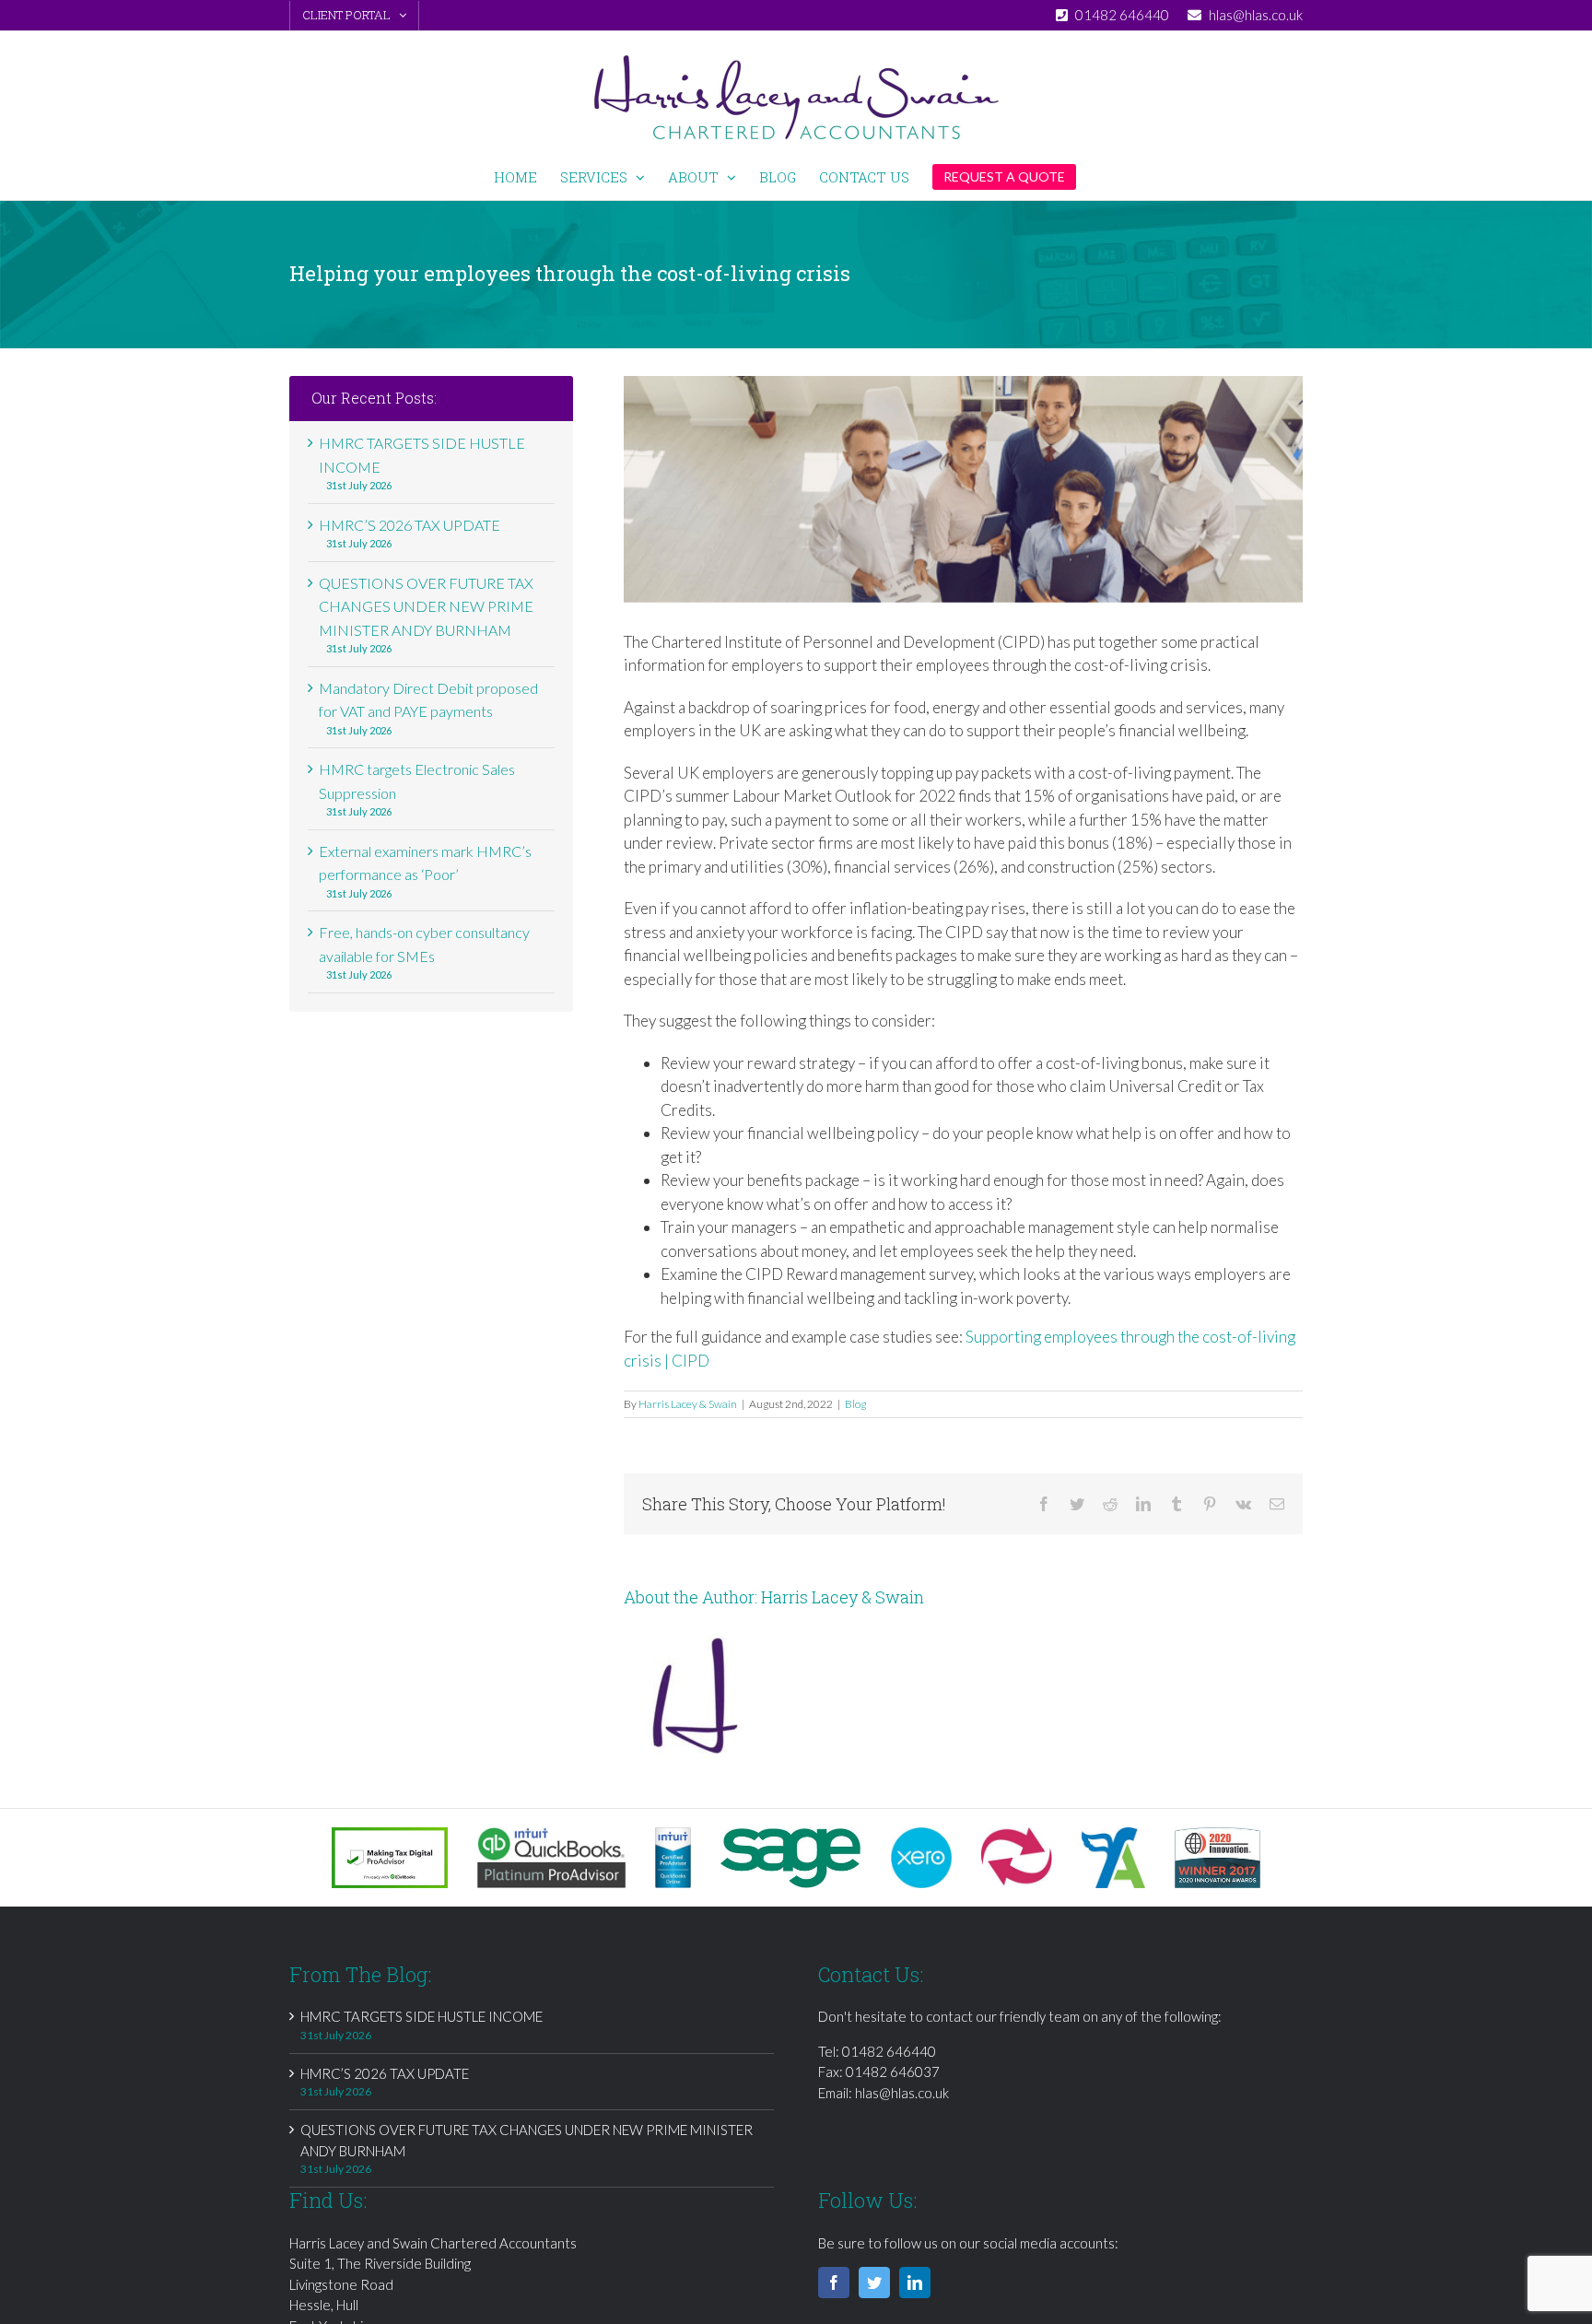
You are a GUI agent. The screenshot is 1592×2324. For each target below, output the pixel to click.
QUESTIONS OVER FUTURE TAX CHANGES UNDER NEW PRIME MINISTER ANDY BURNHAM (426, 606)
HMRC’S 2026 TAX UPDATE (410, 525)
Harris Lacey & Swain (688, 1404)
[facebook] (834, 2283)
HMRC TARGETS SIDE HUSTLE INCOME (421, 2016)
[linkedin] (915, 2283)
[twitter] (874, 2283)
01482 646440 (889, 2051)
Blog (855, 1404)
